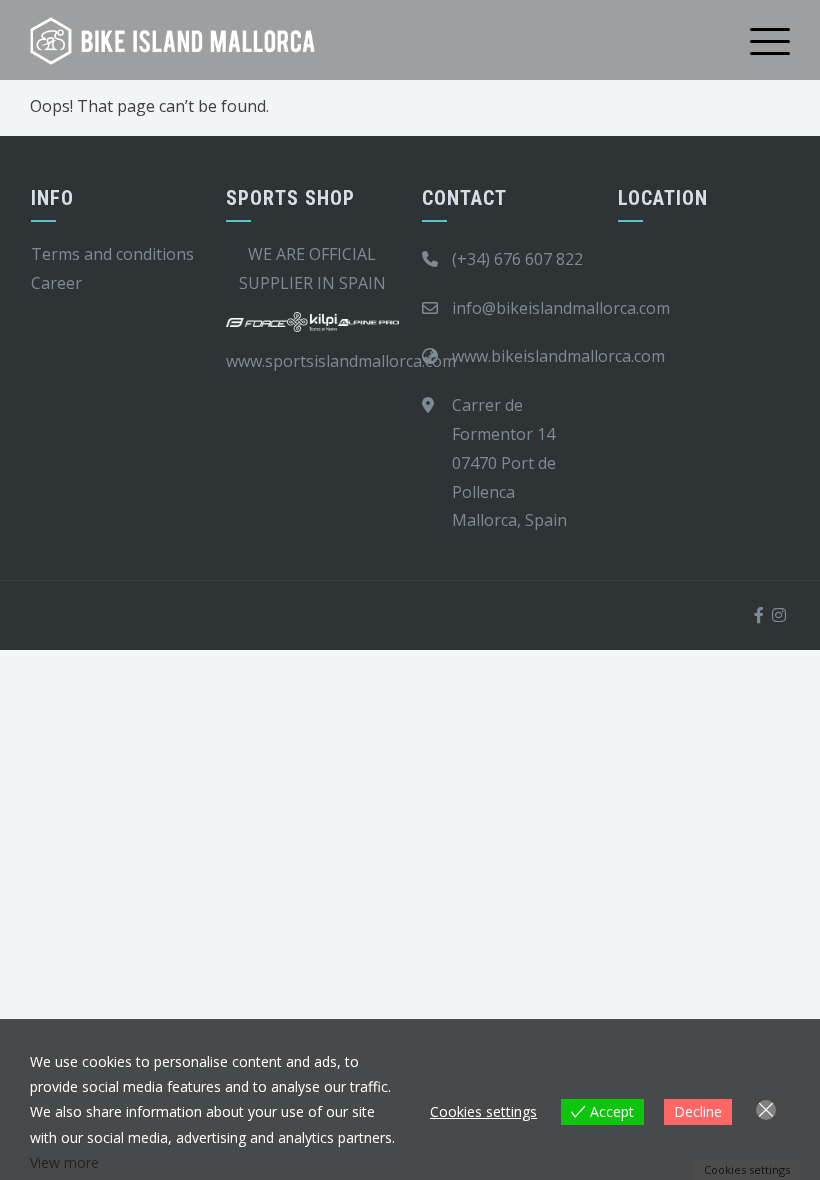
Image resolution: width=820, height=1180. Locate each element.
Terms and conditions (112, 254)
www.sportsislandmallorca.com (341, 361)
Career (56, 283)
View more (64, 1162)
